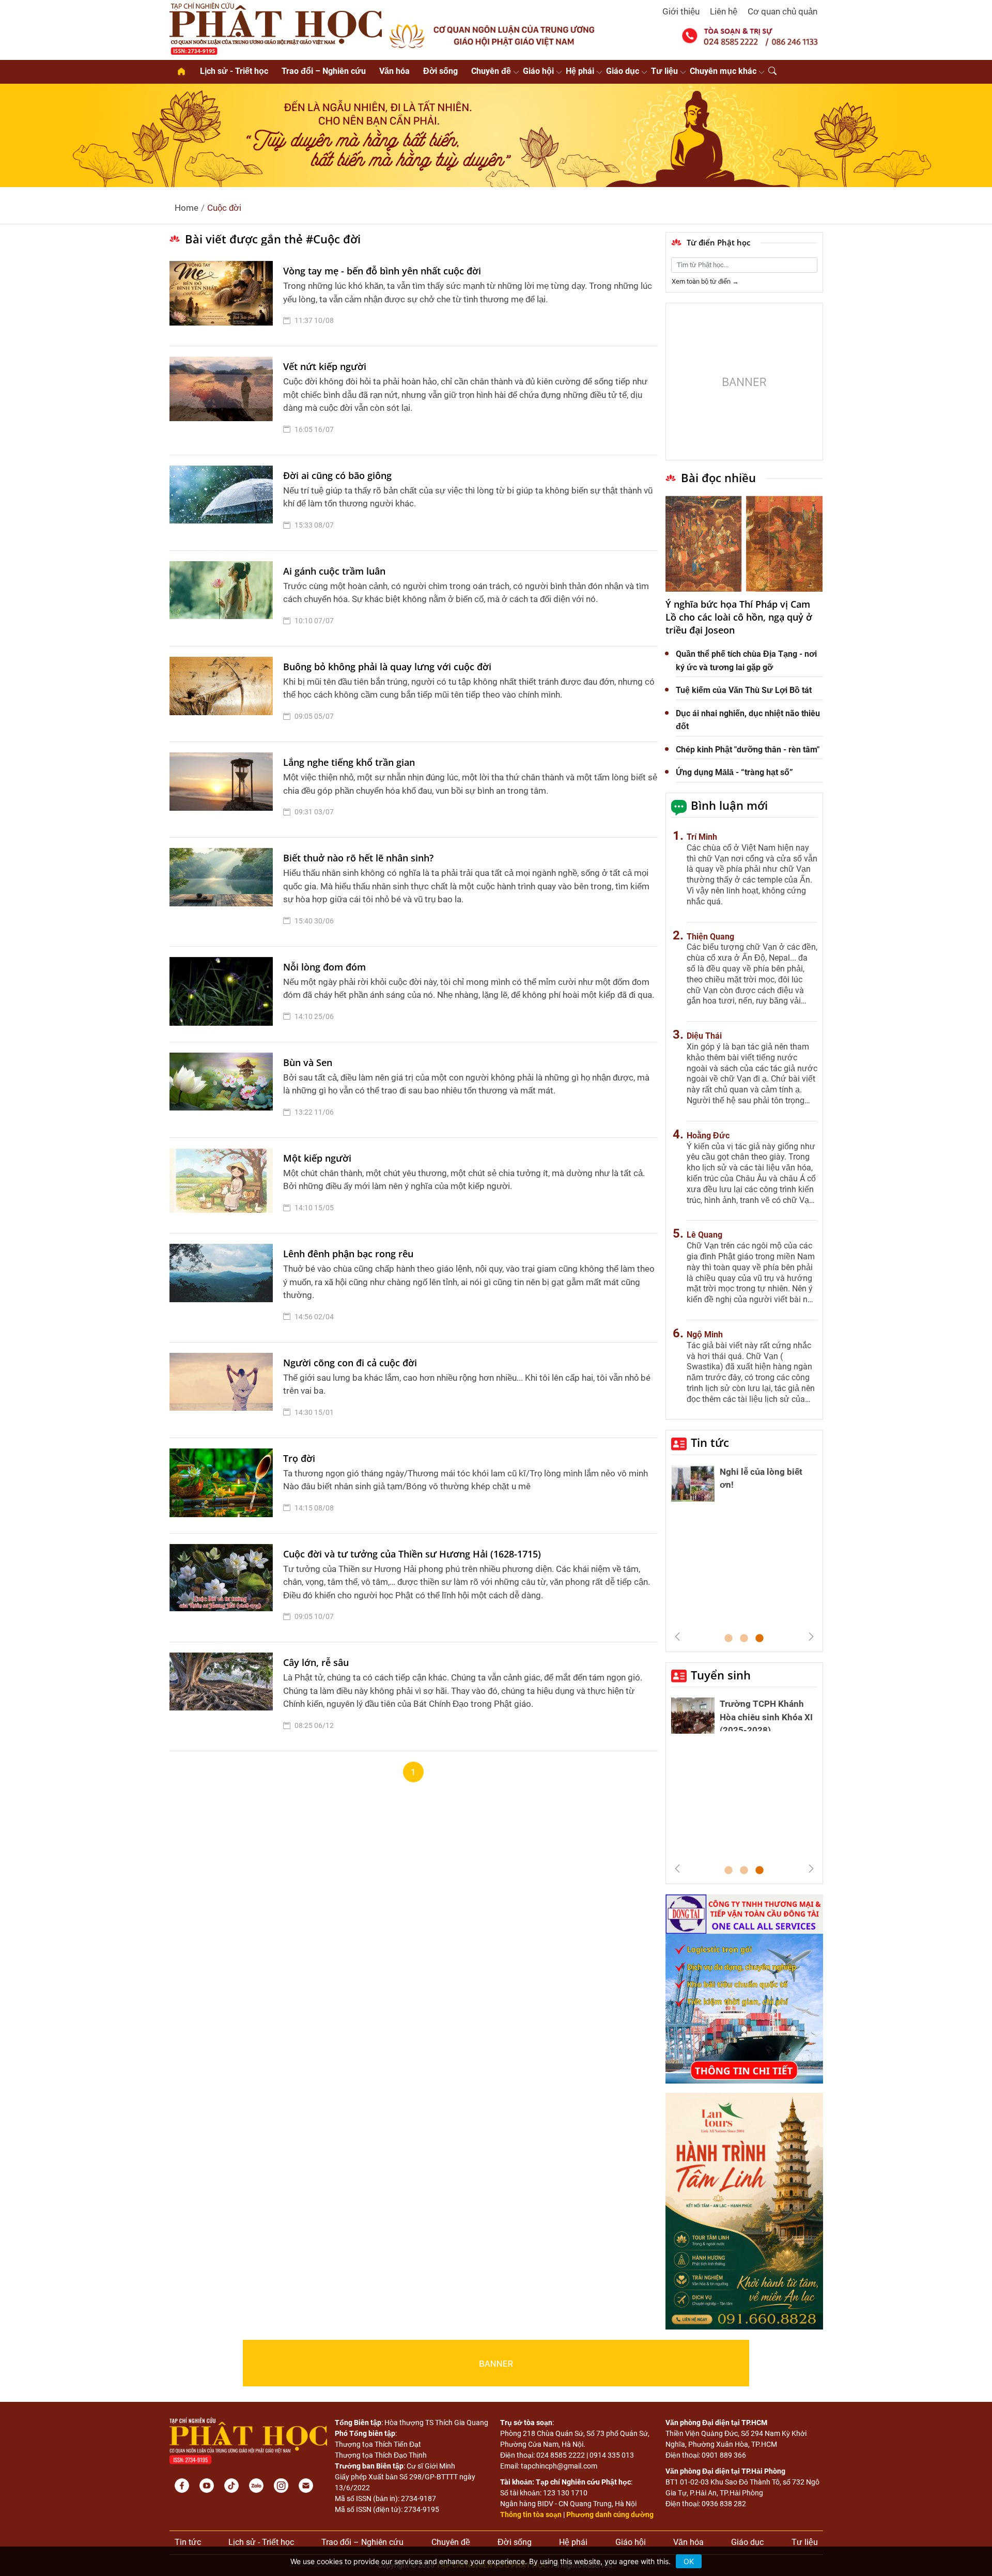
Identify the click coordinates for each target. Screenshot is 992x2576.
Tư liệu (664, 71)
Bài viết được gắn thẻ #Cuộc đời (273, 239)
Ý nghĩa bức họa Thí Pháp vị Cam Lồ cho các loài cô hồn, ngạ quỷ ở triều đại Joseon (739, 617)
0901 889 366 (724, 2455)
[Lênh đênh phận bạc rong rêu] (224, 1288)
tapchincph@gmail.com (559, 2466)
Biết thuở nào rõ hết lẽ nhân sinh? (358, 858)
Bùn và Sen (308, 1062)
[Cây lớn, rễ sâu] (224, 1696)
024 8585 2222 (561, 2455)
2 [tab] (744, 1639)
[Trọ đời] (224, 1486)
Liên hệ (724, 11)
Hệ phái (580, 71)
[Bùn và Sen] (224, 1090)
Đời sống (440, 71)
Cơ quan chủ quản (782, 11)
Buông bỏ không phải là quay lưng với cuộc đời (387, 667)
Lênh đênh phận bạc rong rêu (348, 1254)
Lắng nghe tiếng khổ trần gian (349, 762)
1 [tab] (729, 1639)
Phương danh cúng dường (610, 2515)
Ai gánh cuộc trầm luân (334, 571)
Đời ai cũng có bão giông (337, 475)
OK (689, 2561)
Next (811, 1637)
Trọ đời (299, 1458)
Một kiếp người (317, 1158)
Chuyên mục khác (723, 71)
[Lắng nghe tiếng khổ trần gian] (224, 790)
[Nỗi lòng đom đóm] (224, 994)
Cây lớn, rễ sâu (316, 1662)
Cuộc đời (224, 208)
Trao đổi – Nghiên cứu (324, 71)
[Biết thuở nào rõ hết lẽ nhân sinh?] (224, 892)
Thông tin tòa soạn (531, 2515)
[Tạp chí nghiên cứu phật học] (276, 28)
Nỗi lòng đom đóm (324, 967)
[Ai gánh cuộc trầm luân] (224, 598)
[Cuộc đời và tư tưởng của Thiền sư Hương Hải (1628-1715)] (224, 1588)
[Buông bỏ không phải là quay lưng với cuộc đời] (224, 694)
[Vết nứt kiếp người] (224, 400)
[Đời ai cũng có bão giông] (224, 503)
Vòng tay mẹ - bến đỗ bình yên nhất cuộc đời (382, 271)
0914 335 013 (612, 2455)
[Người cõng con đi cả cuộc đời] (224, 1390)
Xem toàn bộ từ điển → (705, 281)
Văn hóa (394, 71)
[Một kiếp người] (224, 1185)
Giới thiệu (681, 11)
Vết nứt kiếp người (325, 366)
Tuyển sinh (721, 1675)
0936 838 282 (724, 2504)
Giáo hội (538, 71)
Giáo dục (623, 71)
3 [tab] (760, 1639)
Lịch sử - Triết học (234, 71)
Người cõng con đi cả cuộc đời (350, 1363)
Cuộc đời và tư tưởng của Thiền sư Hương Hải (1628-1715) (412, 1554)
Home (187, 208)
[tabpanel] (744, 1548)
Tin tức (710, 1442)
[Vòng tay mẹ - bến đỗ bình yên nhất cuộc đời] (224, 298)
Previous (677, 1637)
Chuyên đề (491, 71)
